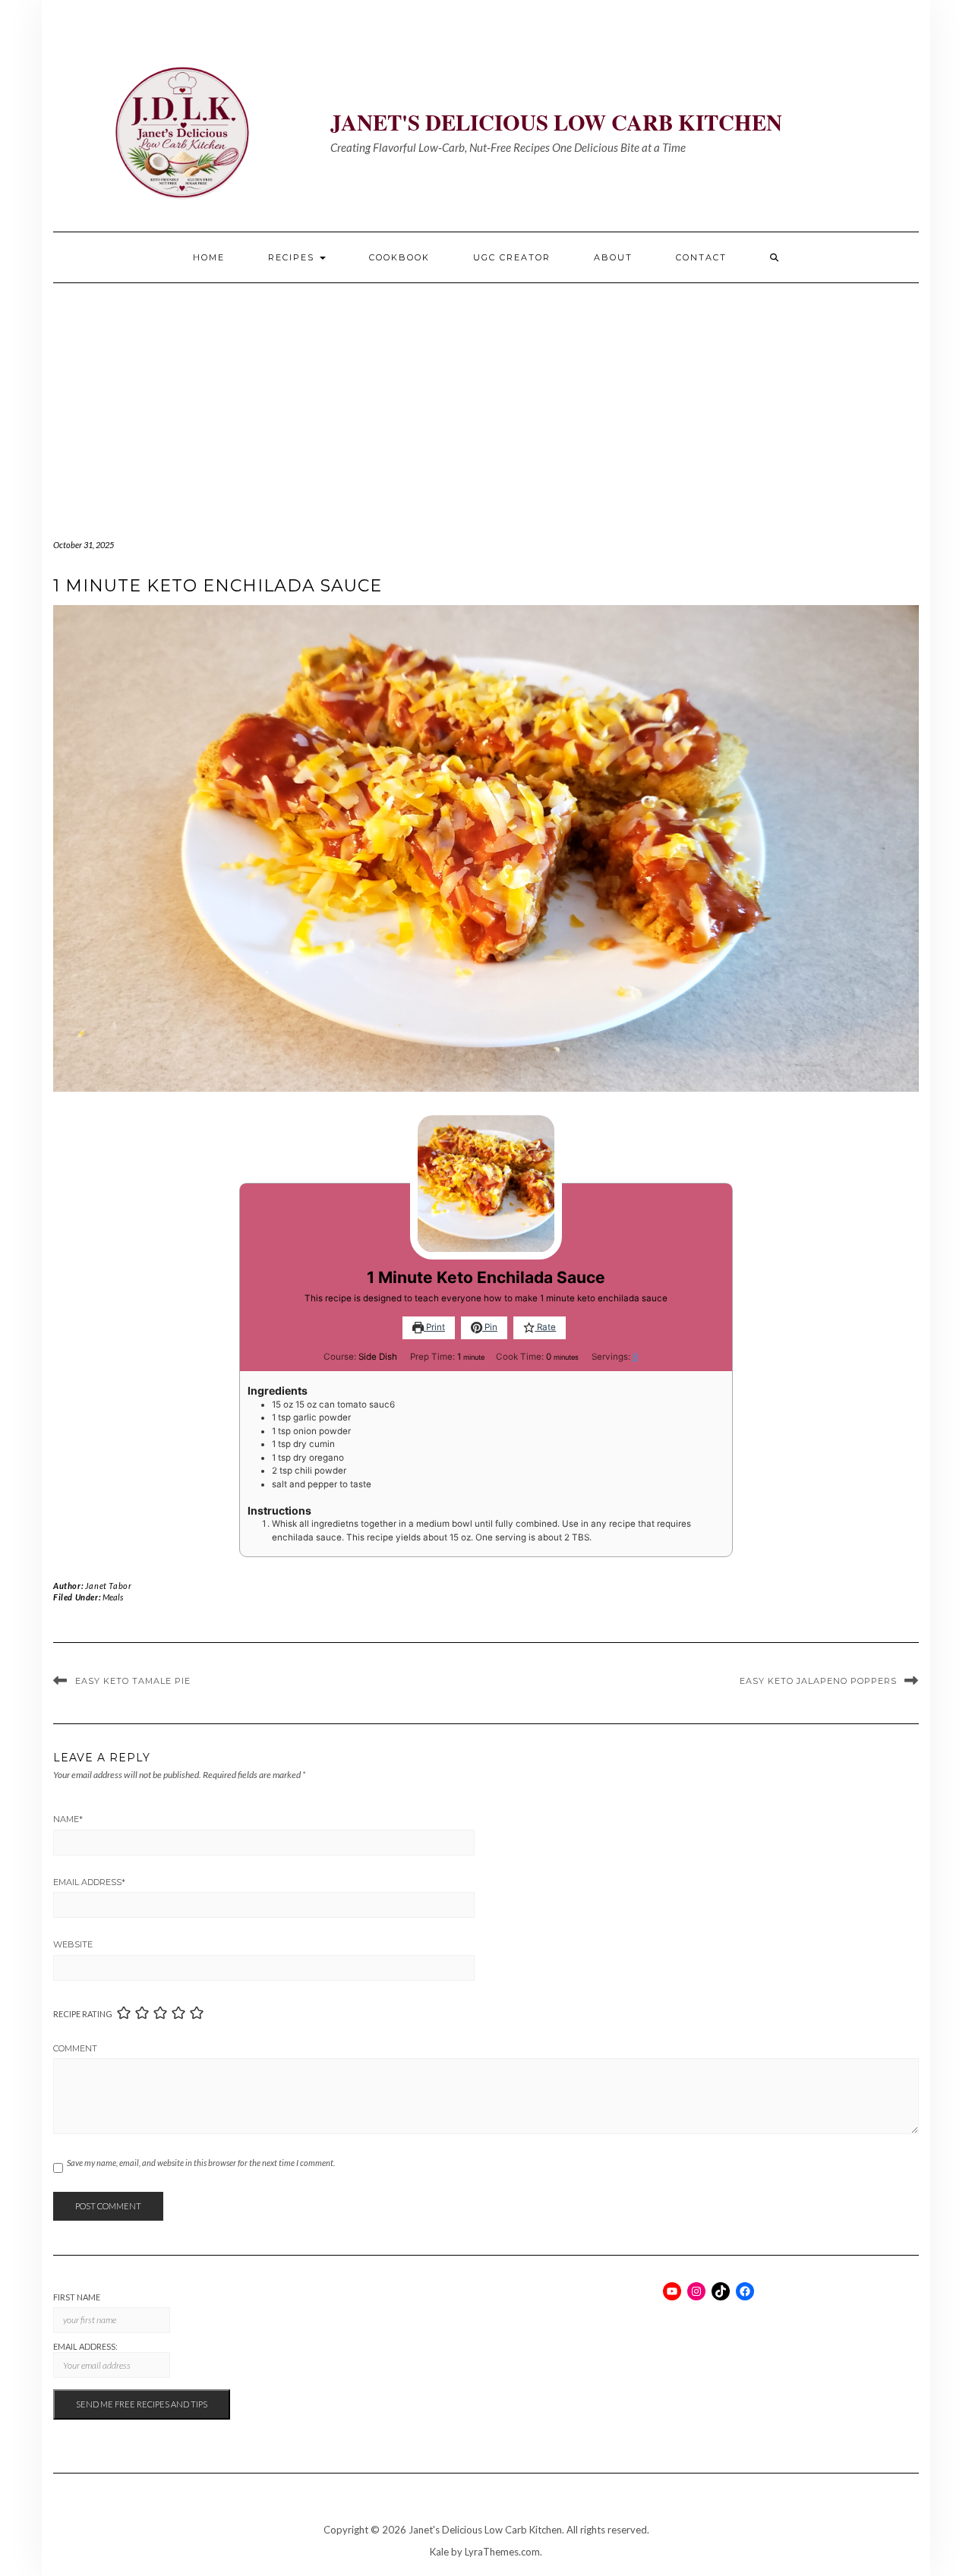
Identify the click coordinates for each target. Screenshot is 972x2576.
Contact (701, 257)
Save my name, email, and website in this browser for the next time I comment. (201, 2163)
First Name (77, 2297)
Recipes (293, 257)
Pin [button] (490, 1327)
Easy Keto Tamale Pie (133, 1681)
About (613, 257)
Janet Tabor (109, 1586)
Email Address (89, 1882)
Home (209, 257)
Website (73, 1944)
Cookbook (399, 257)
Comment (75, 2048)
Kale (439, 2552)
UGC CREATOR (512, 257)
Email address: (85, 2346)
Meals (113, 1597)
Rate (545, 1327)
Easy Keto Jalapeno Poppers (818, 1681)
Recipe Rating (83, 2014)
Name (68, 1819)
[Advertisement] (486, 397)
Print (434, 1327)
